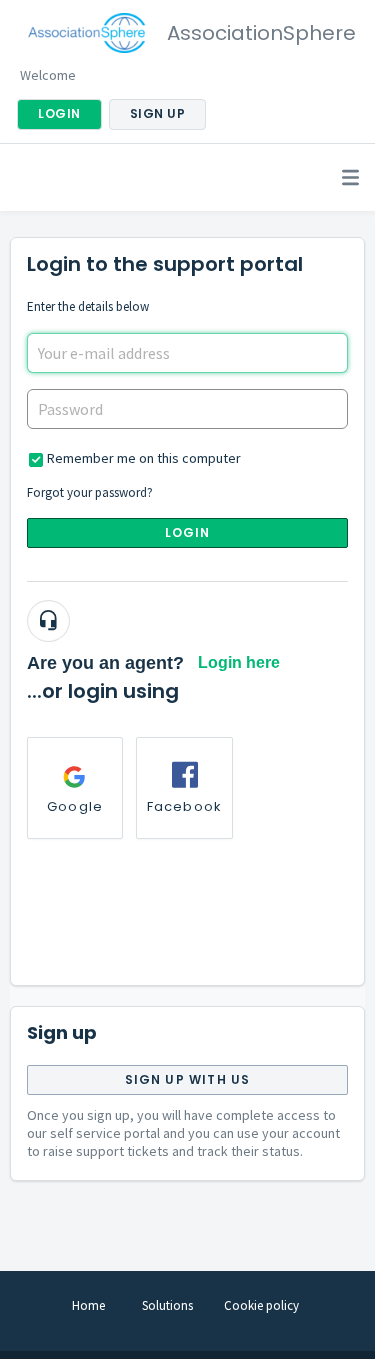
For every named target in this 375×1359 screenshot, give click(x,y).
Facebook (185, 806)
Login (188, 532)
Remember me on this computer (144, 458)
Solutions (167, 1305)
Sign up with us (188, 1079)
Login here (239, 662)
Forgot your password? (90, 492)
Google (75, 806)
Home (88, 1305)
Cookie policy (261, 1305)
